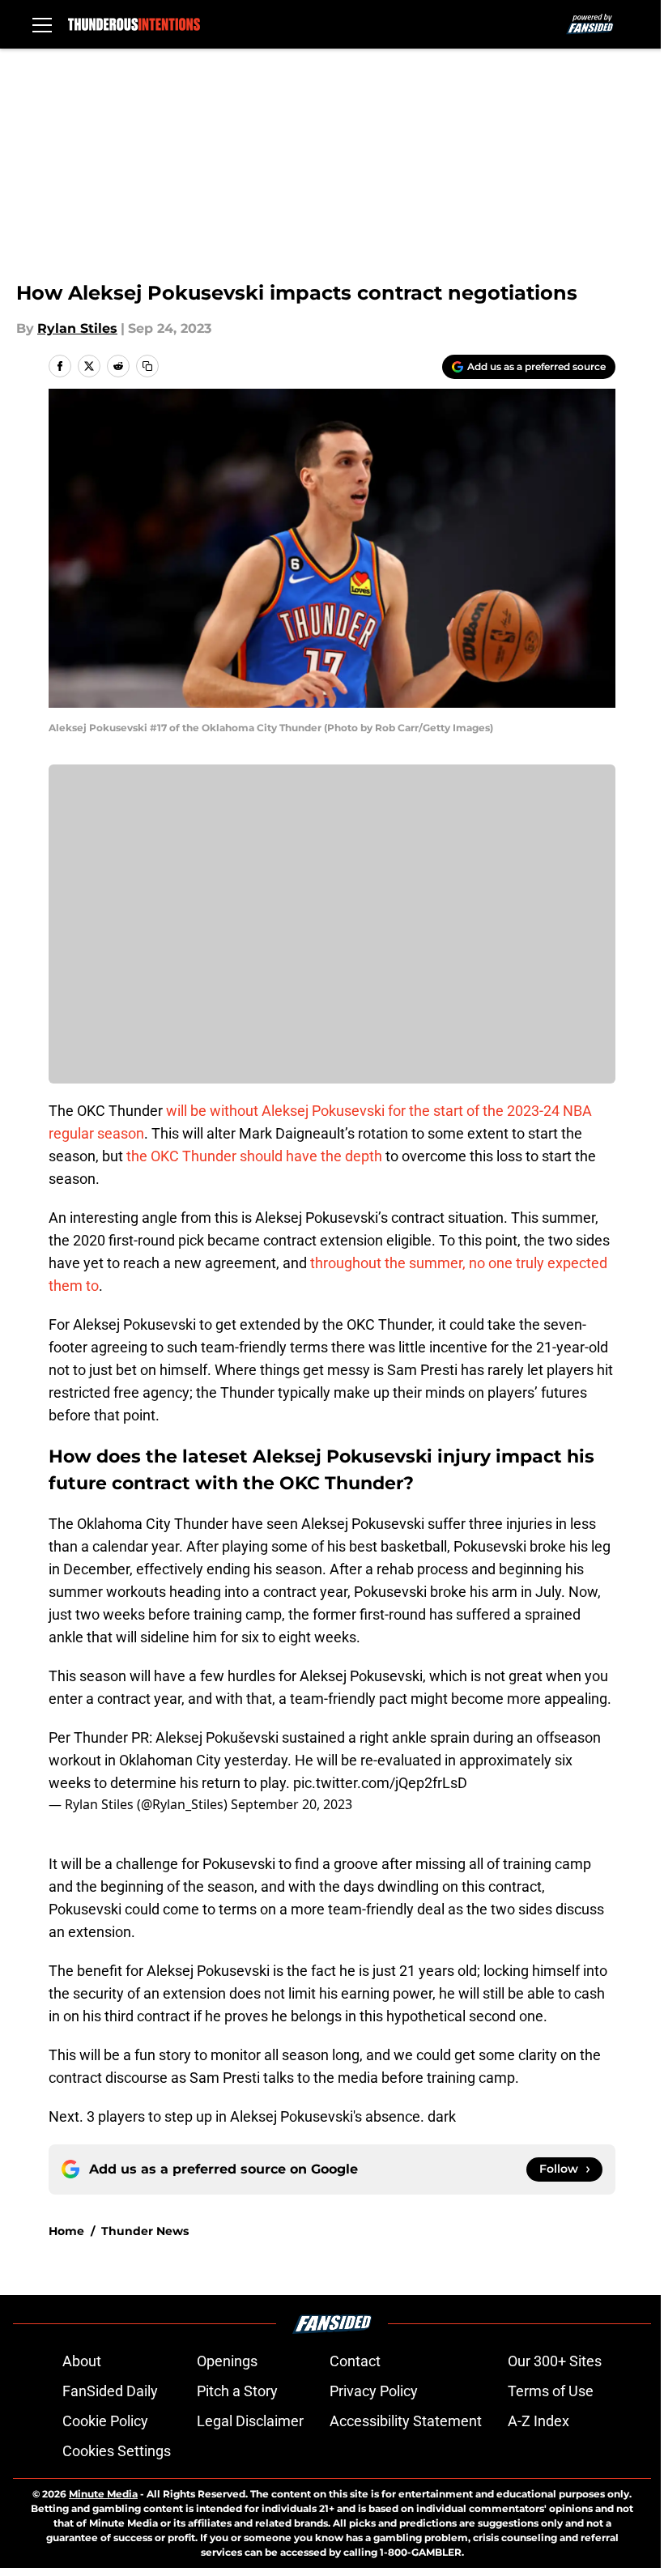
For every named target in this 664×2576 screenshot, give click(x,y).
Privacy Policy (374, 2391)
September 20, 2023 (292, 1804)
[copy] (147, 366)
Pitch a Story (237, 2391)
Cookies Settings (117, 2451)
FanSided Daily (110, 2391)
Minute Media (103, 2494)
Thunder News (145, 2231)
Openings (227, 2361)
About (82, 2361)
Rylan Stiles (77, 328)
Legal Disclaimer (250, 2421)
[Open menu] (42, 24)
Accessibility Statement (406, 2421)
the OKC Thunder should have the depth (254, 1156)
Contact (355, 2361)
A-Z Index (538, 2421)
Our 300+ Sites (555, 2361)
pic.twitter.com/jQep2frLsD (380, 1783)
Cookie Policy (105, 2421)
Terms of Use (551, 2391)
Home (66, 2231)
